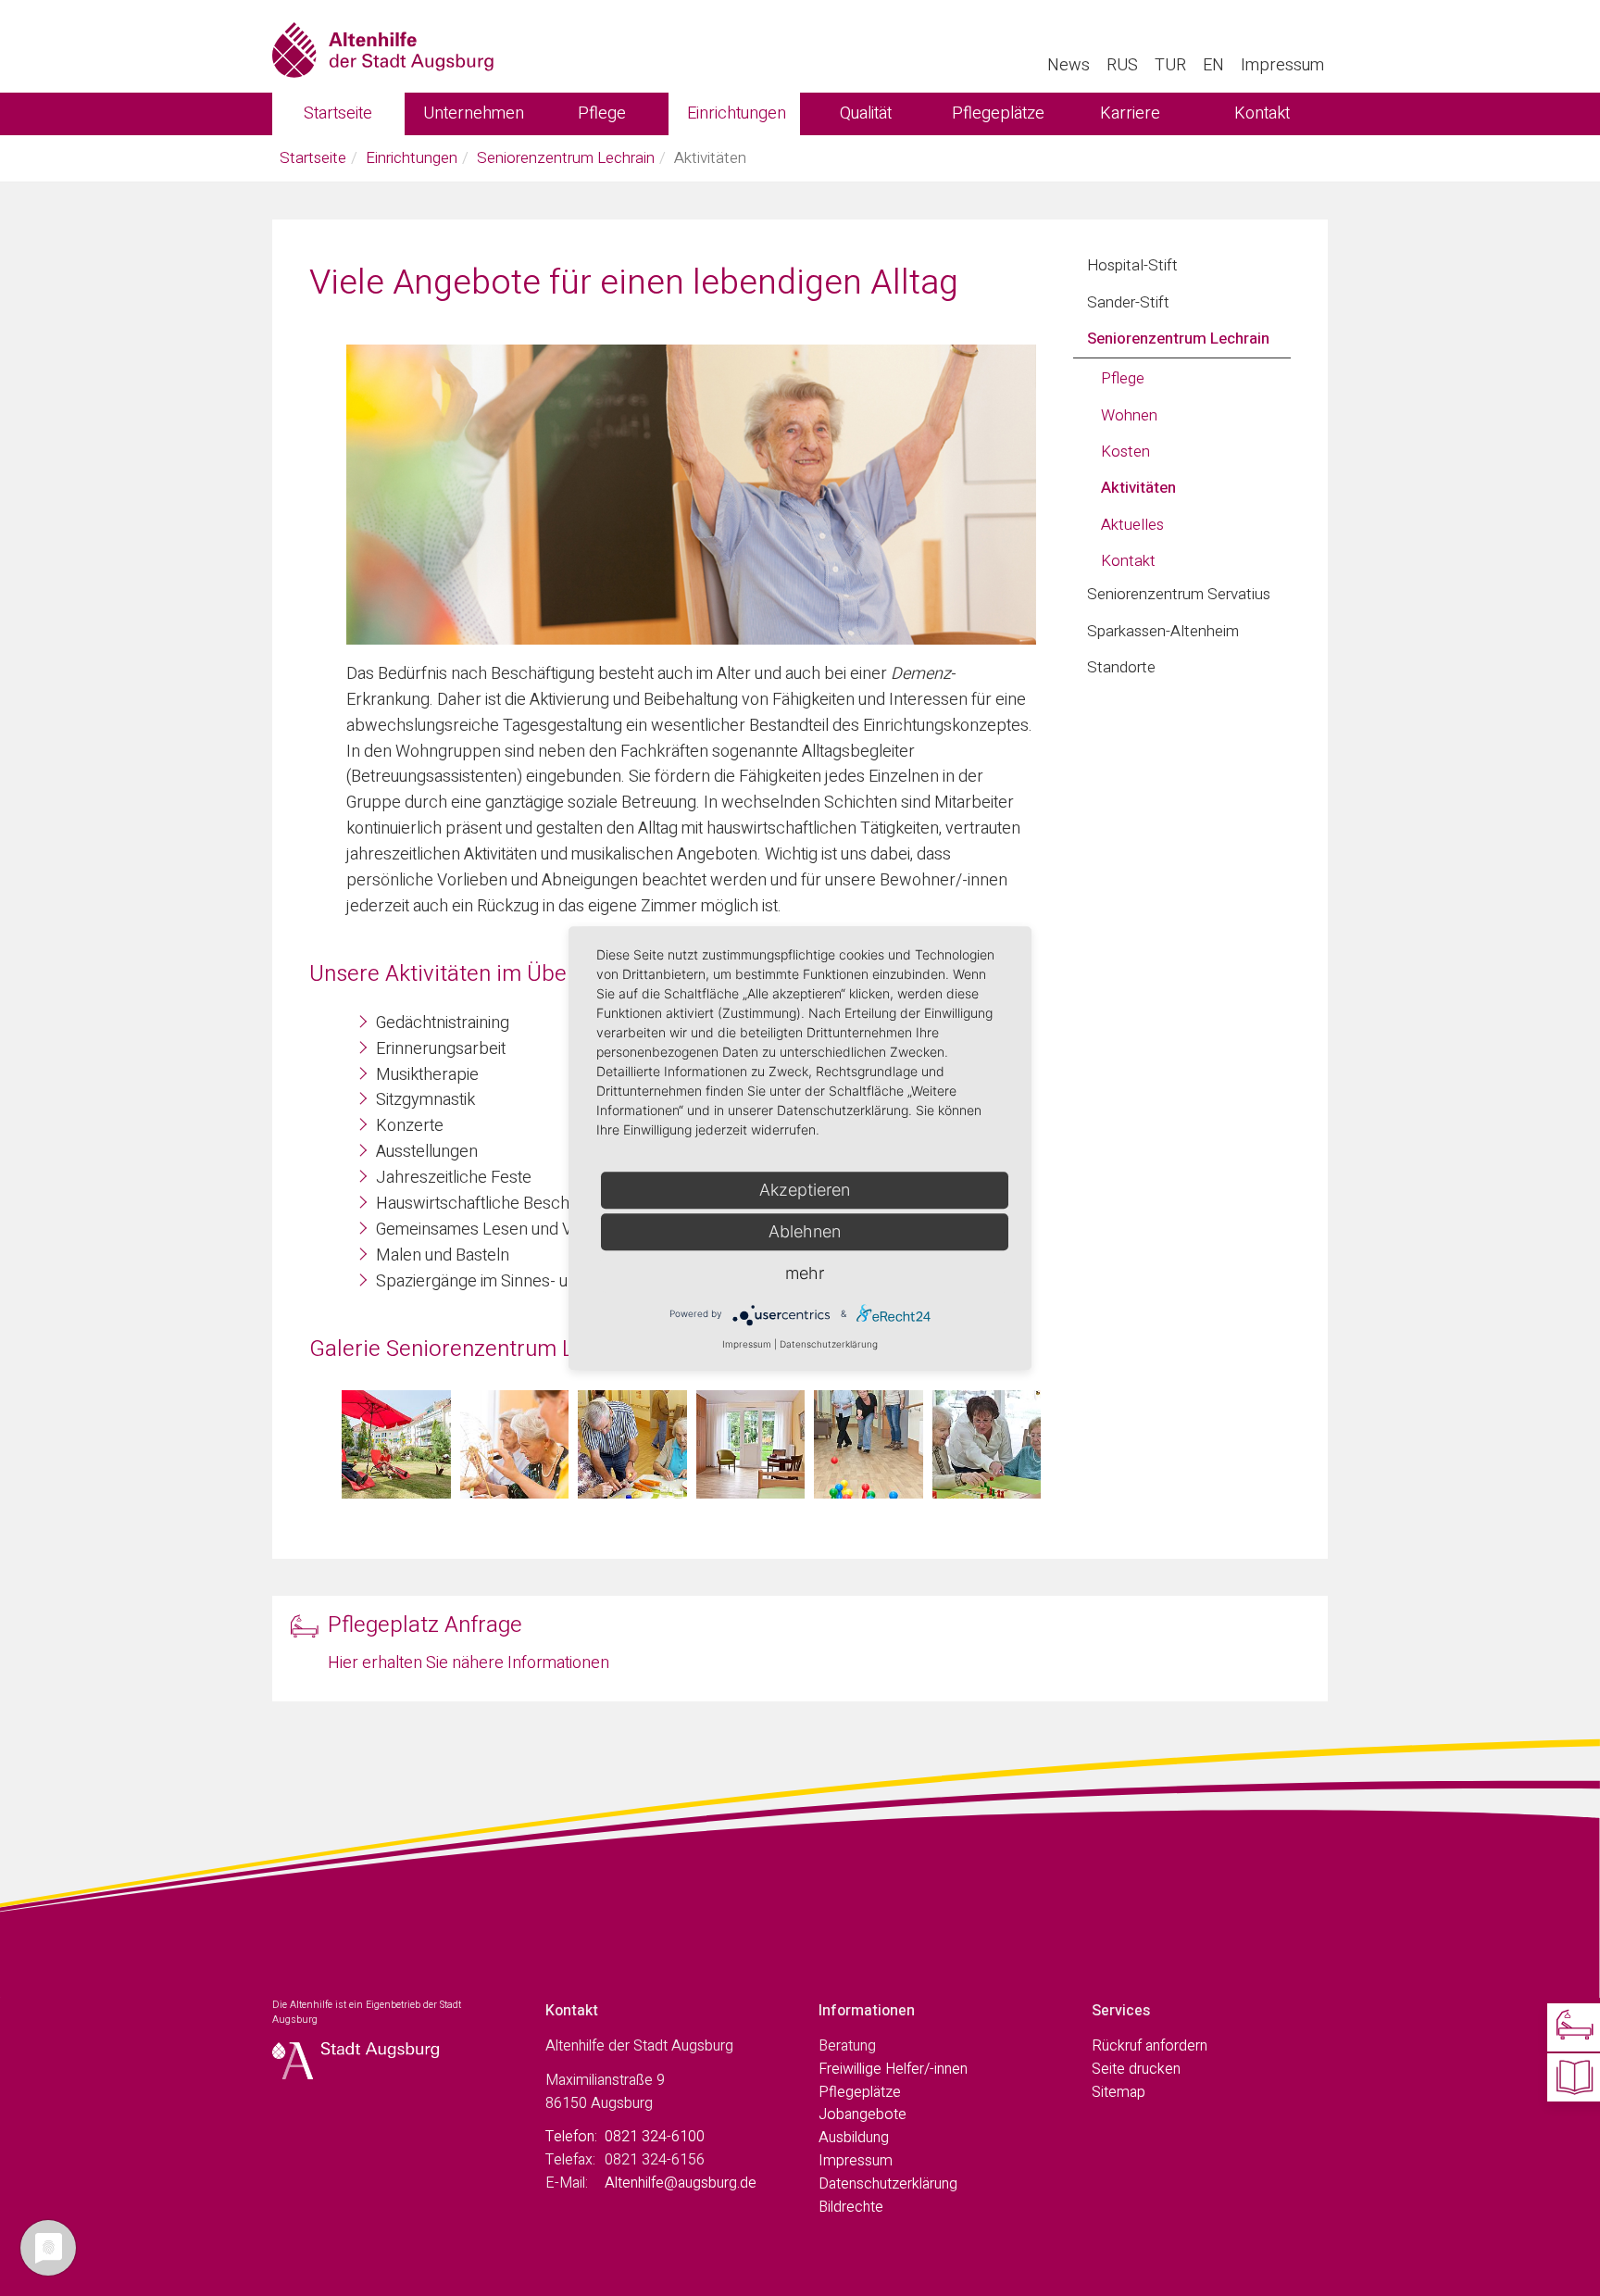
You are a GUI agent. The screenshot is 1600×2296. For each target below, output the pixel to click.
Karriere (1130, 113)
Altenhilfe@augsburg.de (681, 2183)
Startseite (338, 113)
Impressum (1282, 65)
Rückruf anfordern (1150, 2046)
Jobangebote (862, 2114)
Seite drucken (1136, 2069)
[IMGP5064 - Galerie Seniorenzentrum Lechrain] (632, 1445)
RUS (1122, 65)
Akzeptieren (805, 1190)
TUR (1170, 65)
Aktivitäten (1138, 488)
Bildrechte (851, 2207)
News (1069, 65)
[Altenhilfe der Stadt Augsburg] (383, 46)
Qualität (866, 113)
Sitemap (1119, 2092)
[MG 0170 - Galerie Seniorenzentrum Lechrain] (751, 1445)
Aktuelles (1132, 525)
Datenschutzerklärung (888, 2184)
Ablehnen (805, 1231)
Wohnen (1129, 415)
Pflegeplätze (998, 113)
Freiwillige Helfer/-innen (893, 2069)
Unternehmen (474, 113)
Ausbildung (854, 2138)
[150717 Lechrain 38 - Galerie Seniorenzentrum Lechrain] (515, 1445)
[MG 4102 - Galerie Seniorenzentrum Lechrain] (987, 1445)
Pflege (602, 113)
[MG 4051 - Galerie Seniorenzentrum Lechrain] (869, 1445)
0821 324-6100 (655, 2137)
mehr (805, 1273)
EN (1213, 65)
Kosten (1125, 452)
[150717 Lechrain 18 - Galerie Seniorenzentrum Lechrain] (396, 1445)
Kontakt (1262, 113)
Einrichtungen (737, 113)
